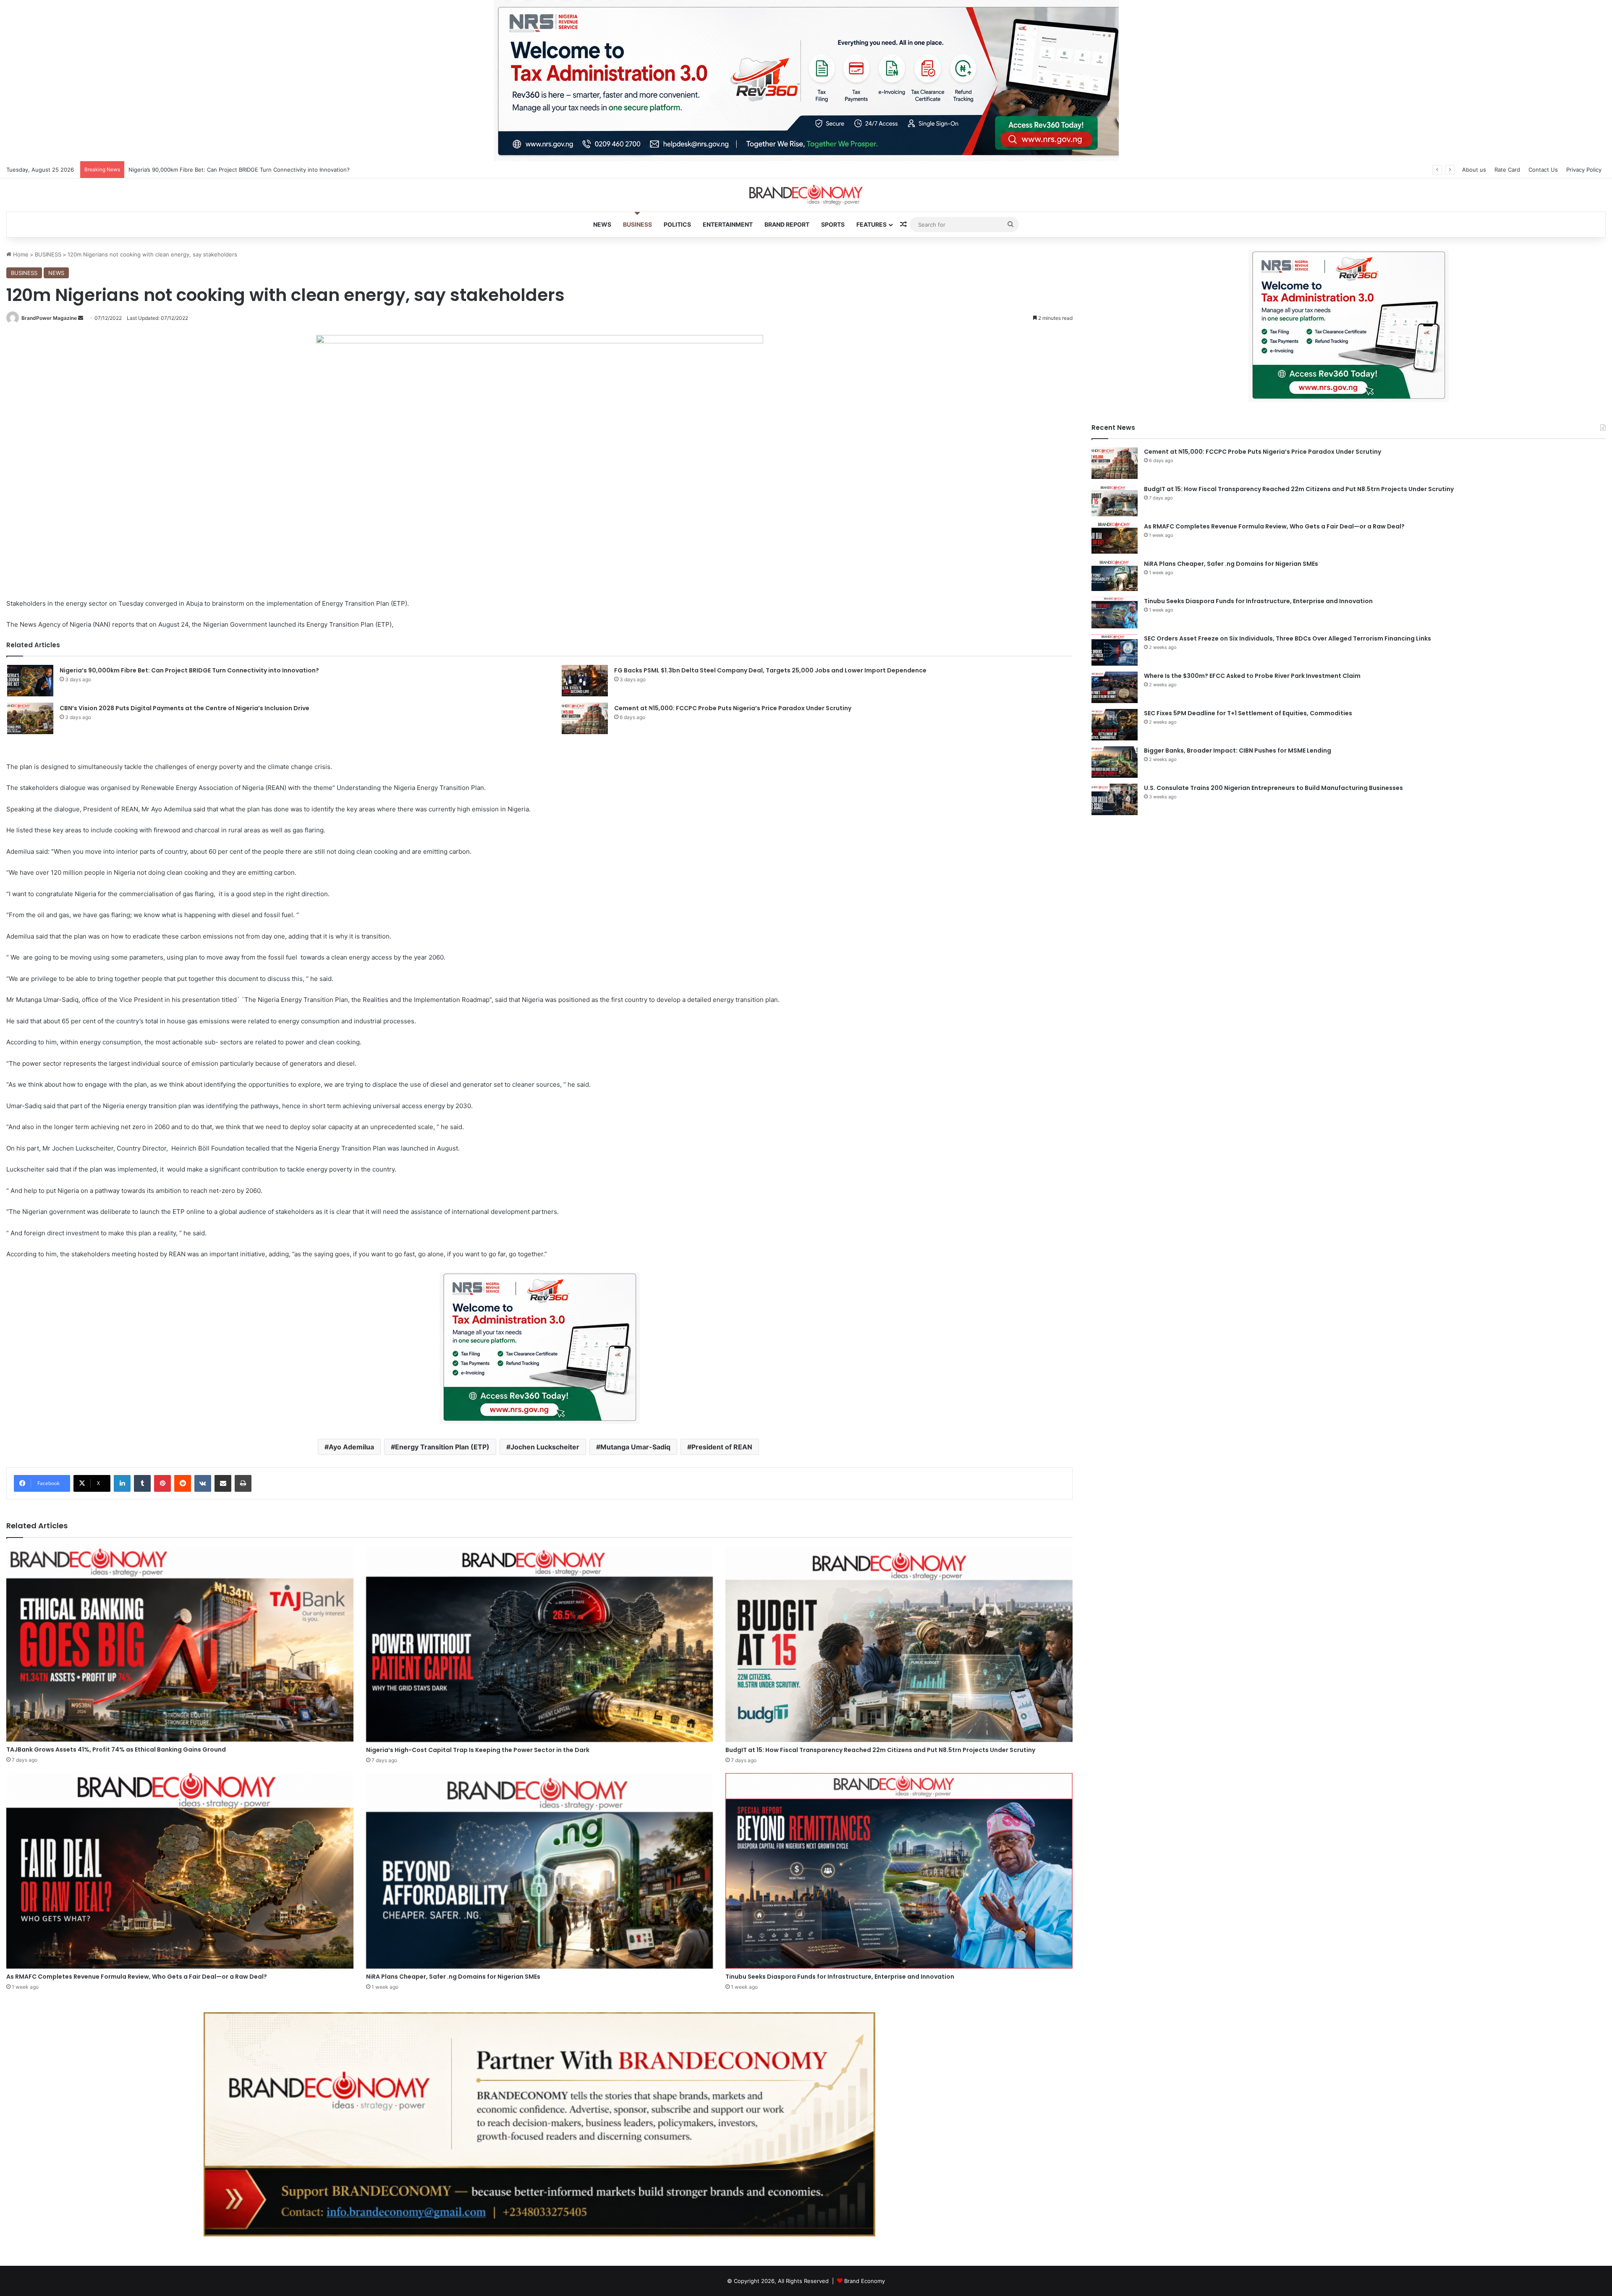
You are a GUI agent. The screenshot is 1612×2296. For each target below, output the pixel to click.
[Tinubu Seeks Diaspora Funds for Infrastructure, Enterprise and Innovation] (899, 1871)
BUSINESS (637, 224)
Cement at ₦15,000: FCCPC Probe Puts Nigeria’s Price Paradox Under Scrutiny (733, 708)
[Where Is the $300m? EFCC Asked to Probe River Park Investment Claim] (1115, 687)
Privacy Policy (1584, 170)
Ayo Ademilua (351, 1447)
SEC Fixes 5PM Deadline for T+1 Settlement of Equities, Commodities (1248, 713)
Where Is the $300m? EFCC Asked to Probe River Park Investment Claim (1252, 676)
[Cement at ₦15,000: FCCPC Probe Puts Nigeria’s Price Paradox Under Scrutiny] (585, 718)
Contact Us (1543, 170)
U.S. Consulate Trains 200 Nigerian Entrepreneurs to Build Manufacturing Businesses (1273, 788)
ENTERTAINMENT (728, 224)
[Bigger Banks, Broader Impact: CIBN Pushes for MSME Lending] (1115, 762)
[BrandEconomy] (806, 195)
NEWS (602, 224)
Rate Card (1507, 170)
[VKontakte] (203, 1483)
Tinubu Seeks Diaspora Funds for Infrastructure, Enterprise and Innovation (840, 1977)
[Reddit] (183, 1483)
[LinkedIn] (122, 1483)
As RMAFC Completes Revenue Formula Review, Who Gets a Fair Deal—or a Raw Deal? (137, 1977)
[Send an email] (81, 318)
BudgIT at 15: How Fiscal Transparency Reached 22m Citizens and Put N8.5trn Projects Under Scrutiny (880, 1750)
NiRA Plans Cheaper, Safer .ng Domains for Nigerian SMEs (453, 1977)
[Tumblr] (142, 1483)
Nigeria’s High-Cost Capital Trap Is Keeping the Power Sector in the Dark (478, 1750)
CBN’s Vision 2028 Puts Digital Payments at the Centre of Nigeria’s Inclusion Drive (184, 708)
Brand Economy (865, 2281)
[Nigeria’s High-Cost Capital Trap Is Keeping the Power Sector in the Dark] (540, 1644)
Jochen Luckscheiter (545, 1447)
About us (1474, 170)
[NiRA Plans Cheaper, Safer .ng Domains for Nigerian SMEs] (540, 1871)
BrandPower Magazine (49, 318)
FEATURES (871, 224)
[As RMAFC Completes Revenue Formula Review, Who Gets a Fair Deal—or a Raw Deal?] (180, 1871)
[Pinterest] (162, 1483)
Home (20, 254)
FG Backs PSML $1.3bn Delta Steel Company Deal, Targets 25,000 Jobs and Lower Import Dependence (770, 670)
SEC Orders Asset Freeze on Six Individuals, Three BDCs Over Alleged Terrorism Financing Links (1288, 638)
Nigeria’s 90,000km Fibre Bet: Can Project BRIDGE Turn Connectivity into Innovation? (189, 670)
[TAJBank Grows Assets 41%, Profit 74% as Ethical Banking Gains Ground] (180, 1644)
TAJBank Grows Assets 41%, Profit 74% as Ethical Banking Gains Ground (116, 1749)
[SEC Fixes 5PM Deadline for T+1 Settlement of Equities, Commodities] (1115, 725)
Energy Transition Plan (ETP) (442, 1447)
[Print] (243, 1483)
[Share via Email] (223, 1483)
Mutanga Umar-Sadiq (635, 1447)
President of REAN (722, 1447)
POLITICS (677, 224)
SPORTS (833, 224)
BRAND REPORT (787, 224)
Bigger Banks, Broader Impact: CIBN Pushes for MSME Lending (1238, 751)
